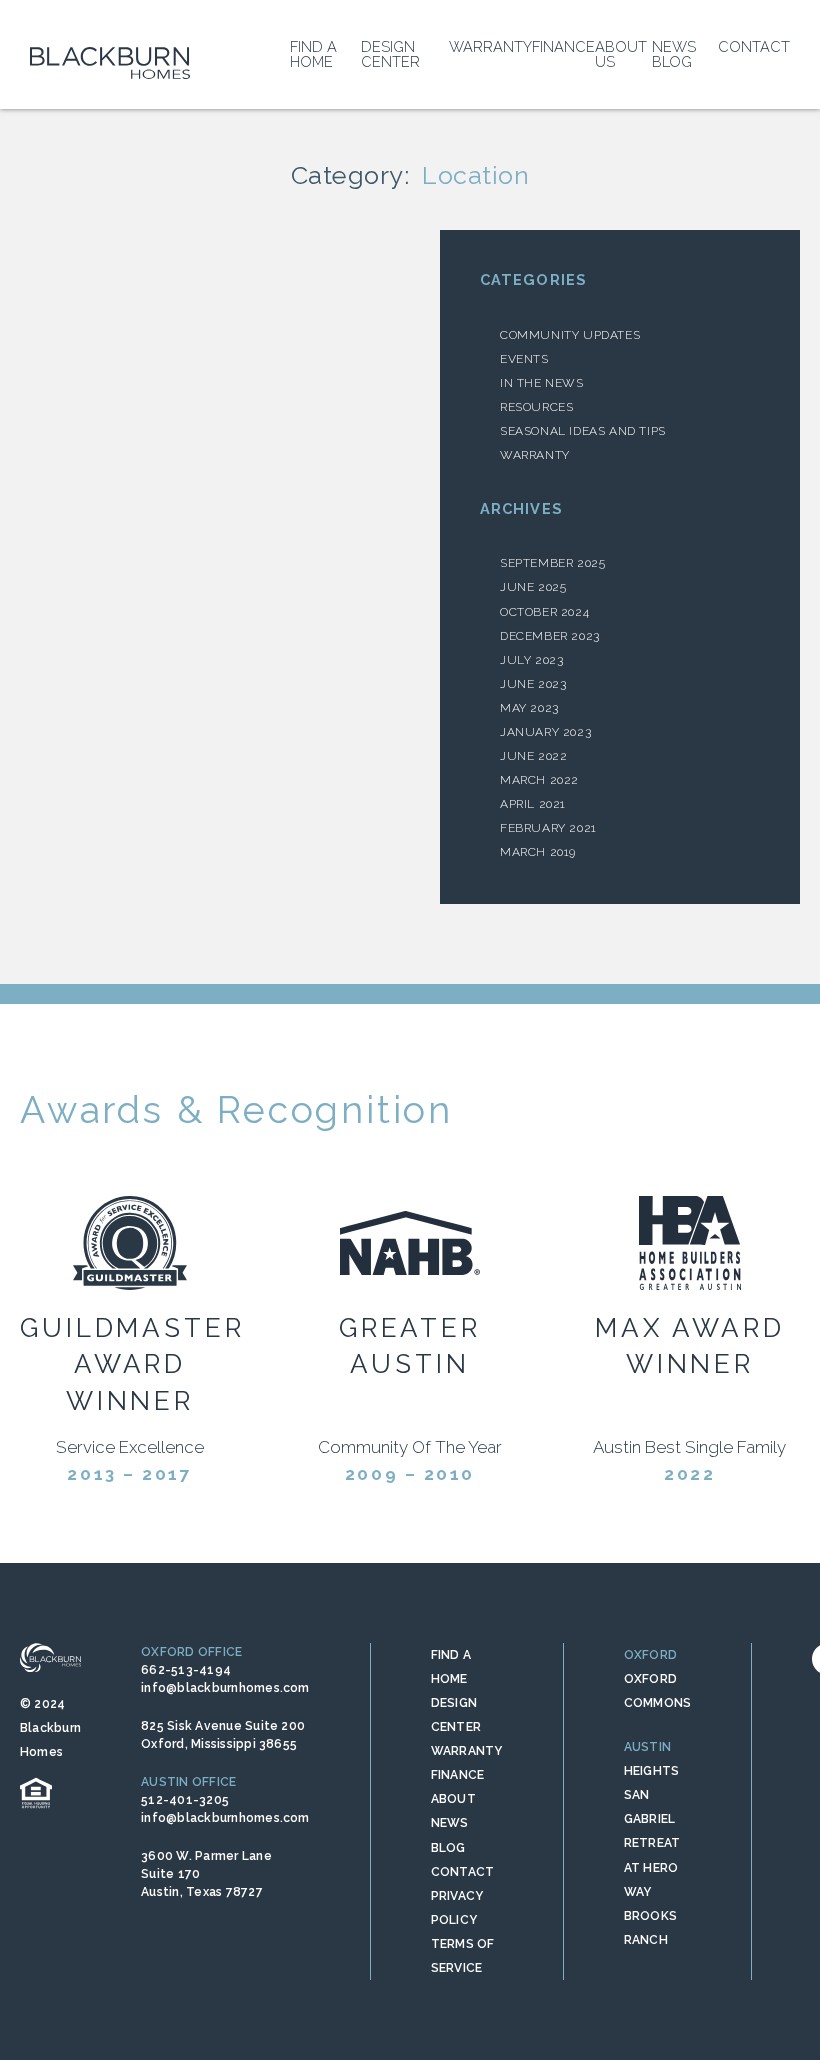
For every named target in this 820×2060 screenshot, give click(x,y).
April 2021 (533, 804)
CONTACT (463, 1872)
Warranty (490, 46)
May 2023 (529, 708)
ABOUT (453, 1799)
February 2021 (548, 828)
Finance (563, 46)
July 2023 (531, 660)
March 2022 (539, 780)
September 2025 (552, 563)
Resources (536, 407)
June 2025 (533, 587)
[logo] (110, 63)
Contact (754, 46)
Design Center (390, 54)
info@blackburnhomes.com (225, 1688)
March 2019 (538, 852)
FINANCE (458, 1775)
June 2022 (533, 756)
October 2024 (544, 612)
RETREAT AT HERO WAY (652, 1867)
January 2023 (545, 732)
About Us (621, 54)
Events (524, 359)
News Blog (674, 54)
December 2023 (550, 636)
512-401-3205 (185, 1800)
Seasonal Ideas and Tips (583, 431)
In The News (542, 383)
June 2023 (533, 684)
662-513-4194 (186, 1670)
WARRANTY (467, 1751)
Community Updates (570, 335)
